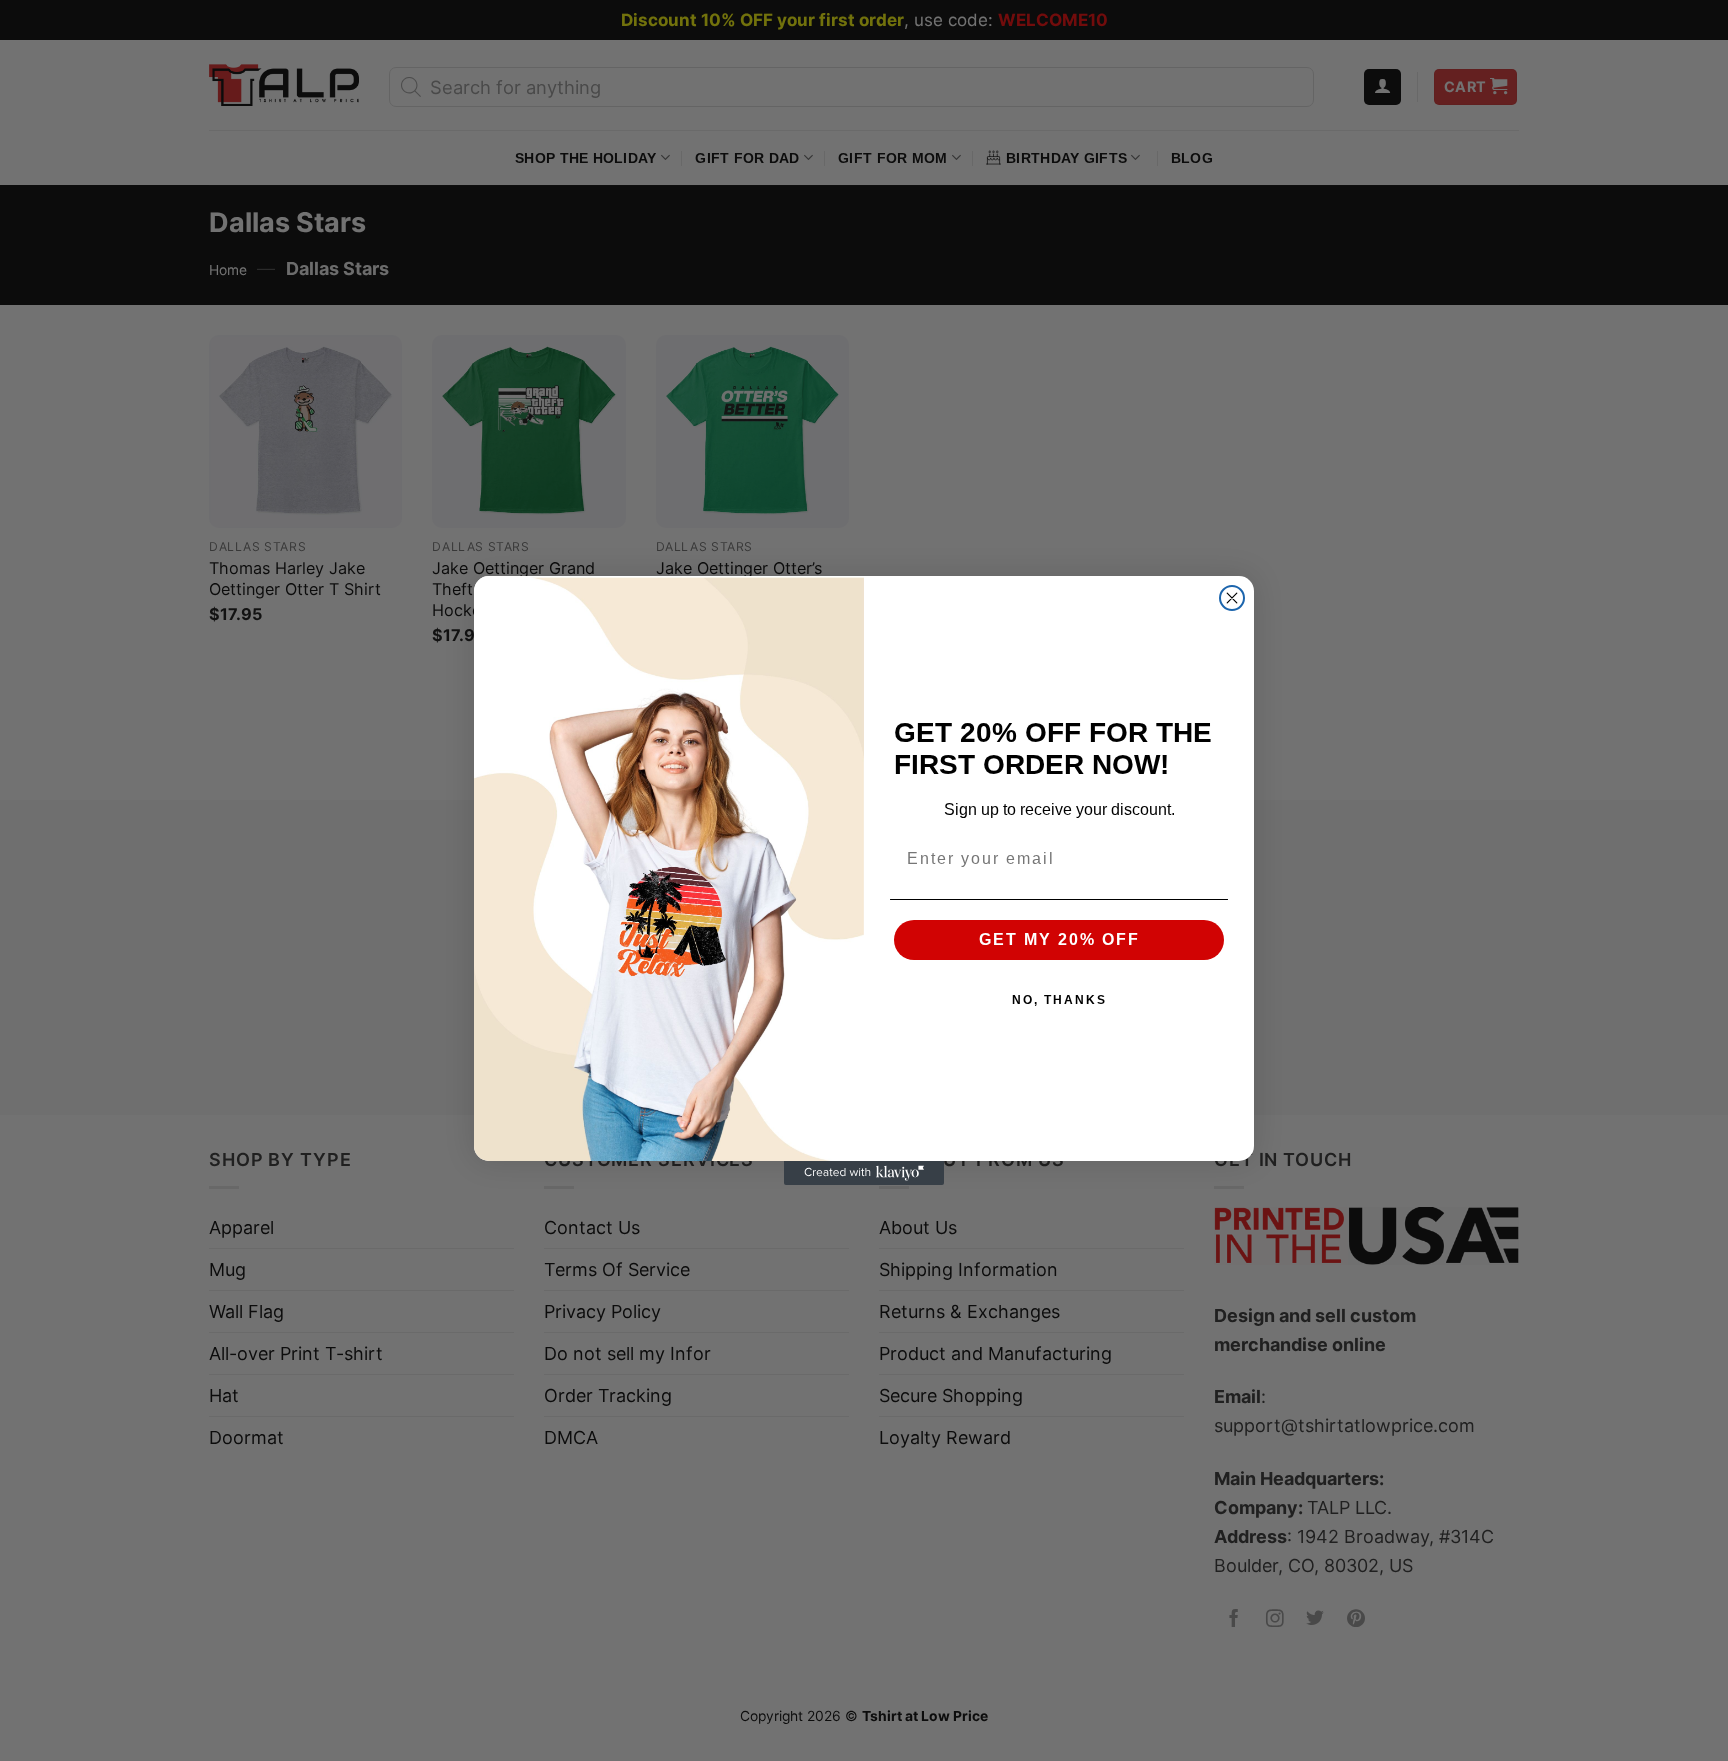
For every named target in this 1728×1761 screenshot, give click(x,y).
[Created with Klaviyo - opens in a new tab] (864, 1173)
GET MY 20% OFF (1059, 939)
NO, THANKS (1059, 1000)
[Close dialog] (1232, 598)
